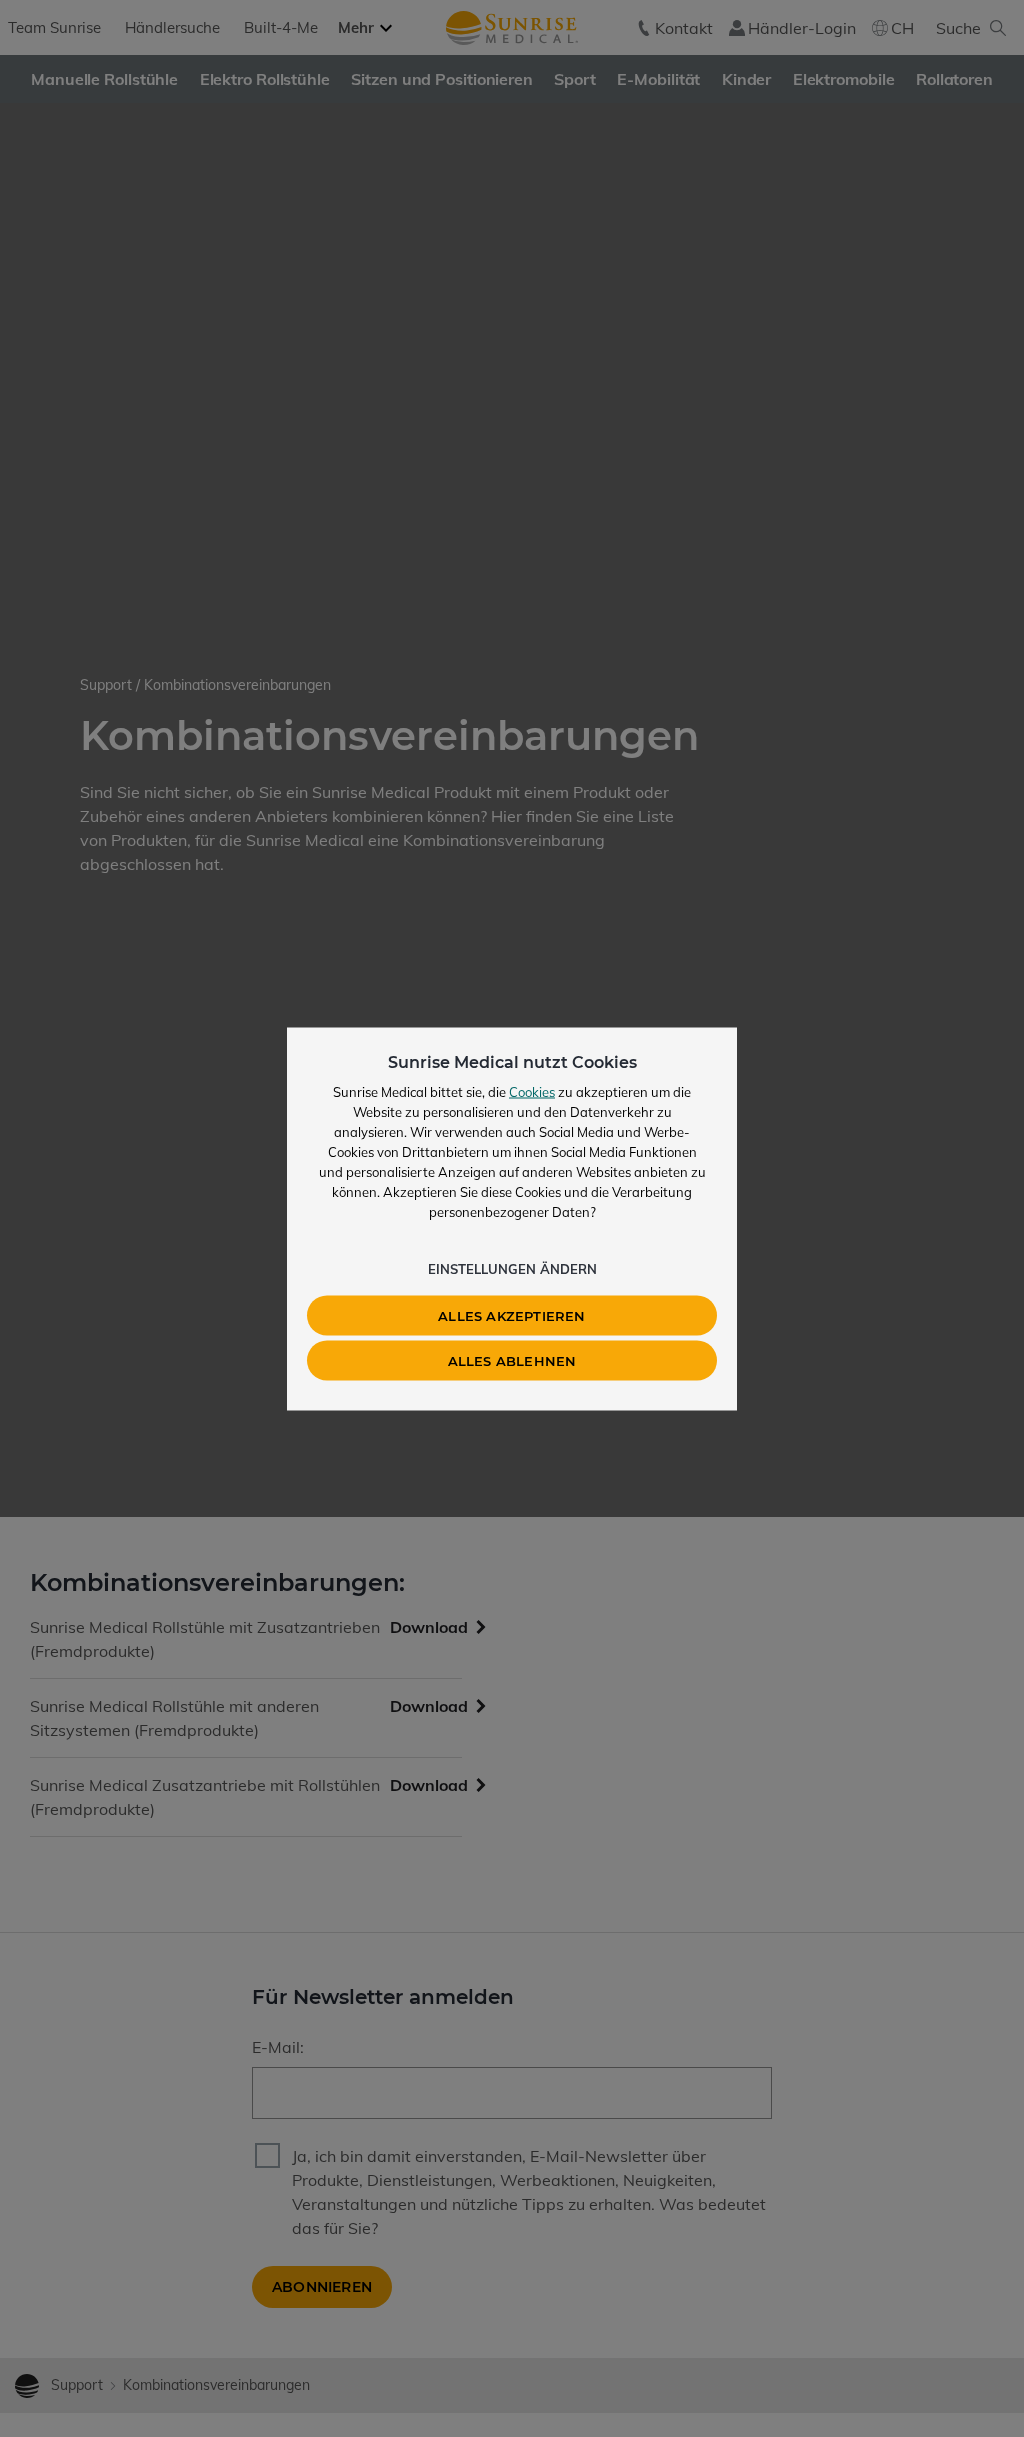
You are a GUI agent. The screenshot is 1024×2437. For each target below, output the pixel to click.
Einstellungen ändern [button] (512, 1268)
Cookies (532, 1091)
